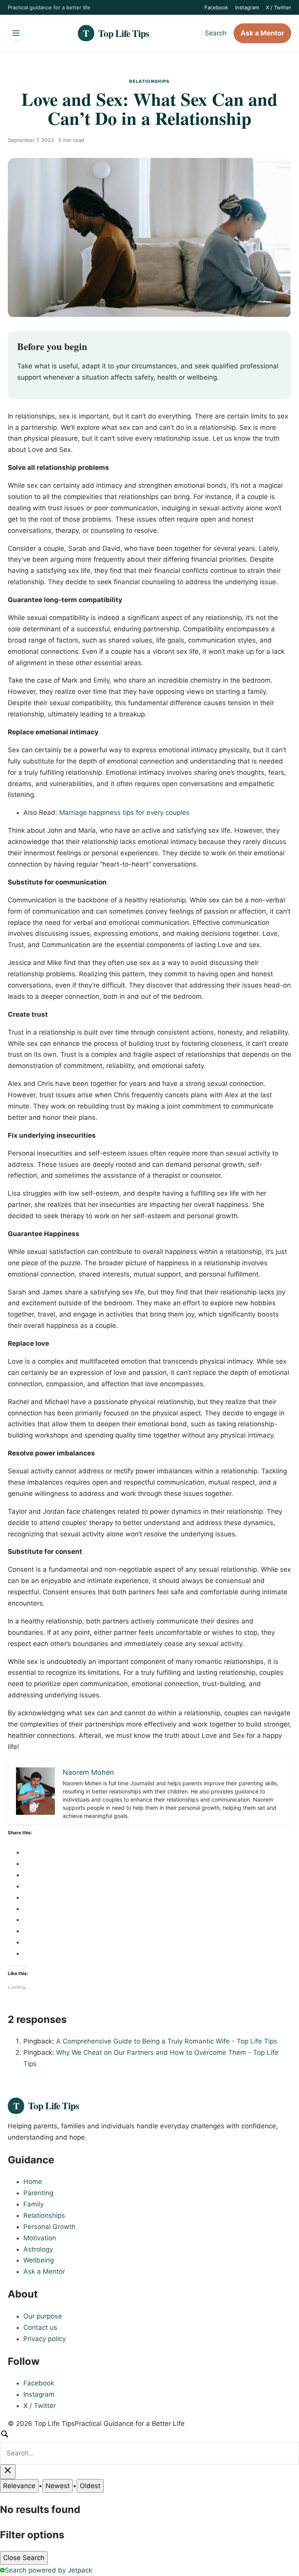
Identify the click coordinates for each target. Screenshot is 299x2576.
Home (33, 2182)
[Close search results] (8, 2472)
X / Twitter (279, 7)
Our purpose (43, 2316)
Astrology (38, 2249)
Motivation (40, 2238)
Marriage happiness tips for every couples (124, 813)
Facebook (216, 7)
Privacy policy (45, 2339)
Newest (58, 2486)
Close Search (24, 2558)
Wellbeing (39, 2260)
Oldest (90, 2486)
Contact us (40, 2327)
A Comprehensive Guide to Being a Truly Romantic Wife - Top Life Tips (167, 2041)
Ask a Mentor (262, 33)
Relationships (149, 81)
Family (33, 2204)
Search (216, 33)
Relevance (19, 2486)
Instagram (247, 7)
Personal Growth (49, 2227)
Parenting (38, 2193)
